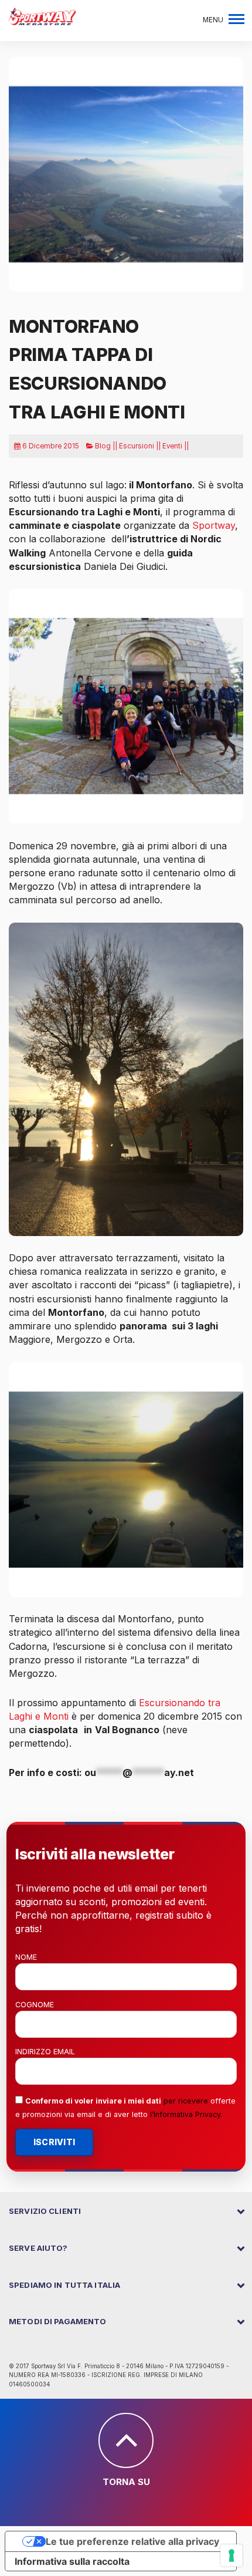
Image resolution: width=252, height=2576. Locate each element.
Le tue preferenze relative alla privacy (132, 2541)
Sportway (214, 525)
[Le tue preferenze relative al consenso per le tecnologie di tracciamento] (231, 2555)
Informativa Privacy (187, 2114)
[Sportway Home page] (42, 15)
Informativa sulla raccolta (72, 2561)
